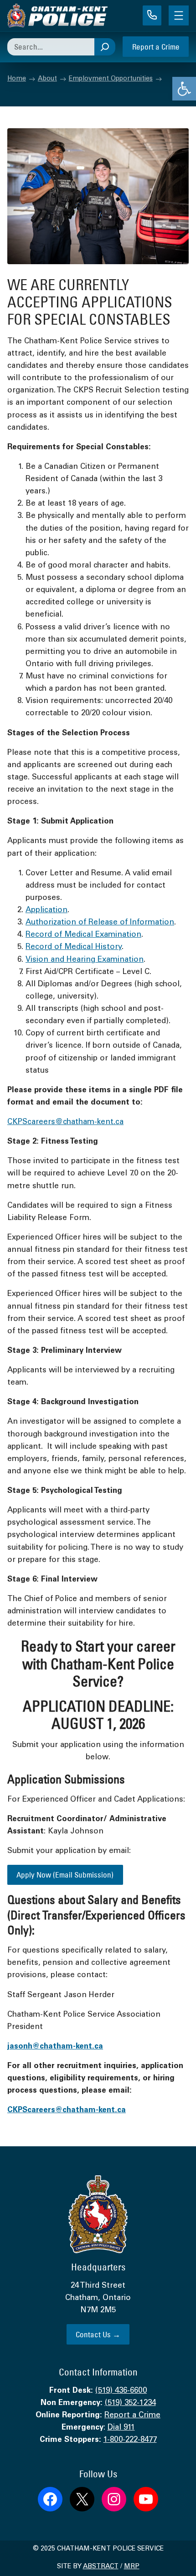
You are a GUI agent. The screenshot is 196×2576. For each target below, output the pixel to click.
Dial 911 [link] (121, 2428)
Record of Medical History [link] (74, 947)
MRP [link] (132, 2567)
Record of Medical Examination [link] (83, 935)
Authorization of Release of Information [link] (100, 923)
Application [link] (46, 911)
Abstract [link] (101, 2567)
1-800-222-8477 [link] (130, 2440)
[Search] (105, 47)
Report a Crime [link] (156, 47)
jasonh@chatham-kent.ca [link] (55, 2047)
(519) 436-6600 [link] (121, 2391)
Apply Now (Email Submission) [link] (65, 1875)
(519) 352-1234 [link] (130, 2403)
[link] (184, 89)
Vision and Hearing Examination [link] (85, 960)
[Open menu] (179, 15)
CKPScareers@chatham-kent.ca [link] (65, 1122)
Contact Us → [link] (98, 2334)
